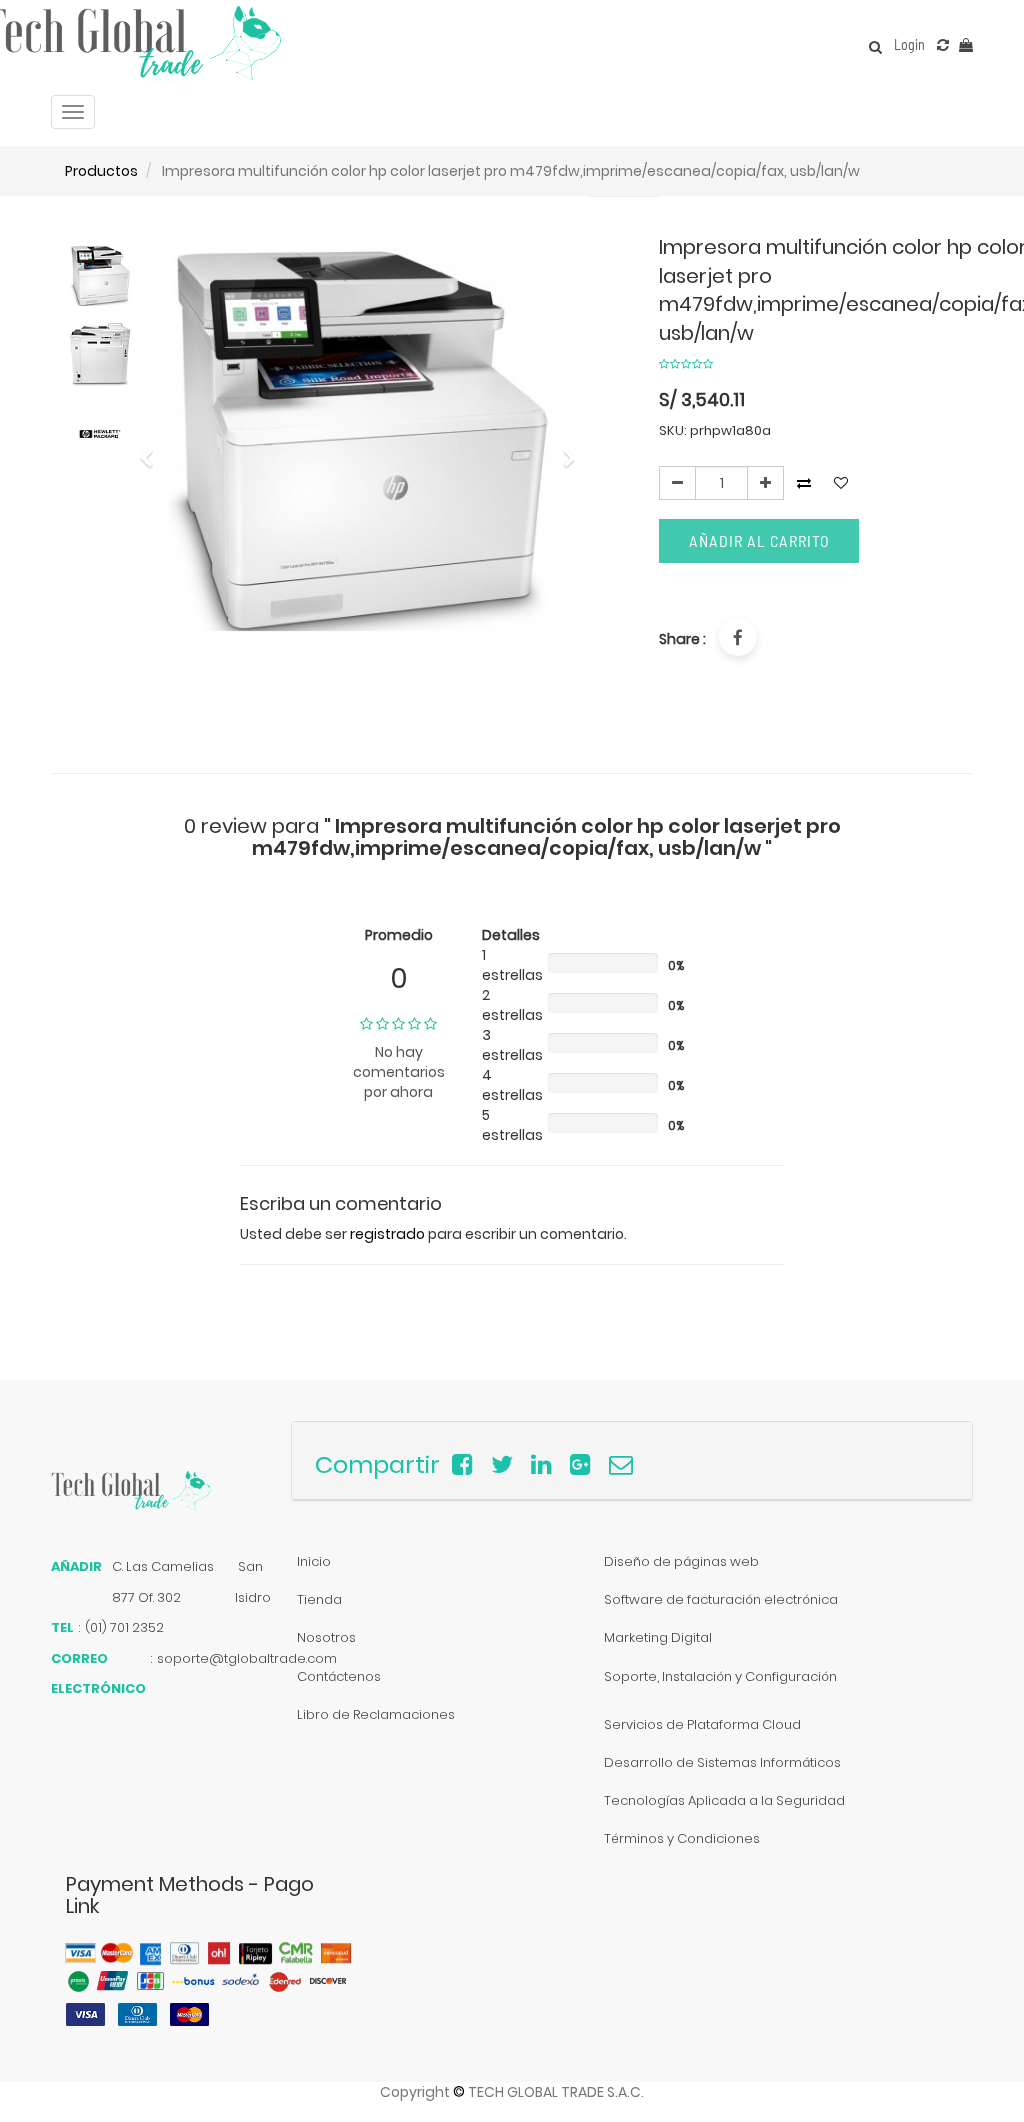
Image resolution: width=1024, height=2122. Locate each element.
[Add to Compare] (943, 45)
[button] (153, 448)
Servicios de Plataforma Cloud (702, 1724)
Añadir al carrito (759, 540)
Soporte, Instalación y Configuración (720, 1676)
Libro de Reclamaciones (376, 1714)
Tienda (319, 1599)
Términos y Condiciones (682, 1838)
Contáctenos (339, 1676)
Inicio (314, 1561)
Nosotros (326, 1637)
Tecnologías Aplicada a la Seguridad (724, 1800)
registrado (387, 1234)
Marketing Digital (658, 1637)
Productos (101, 171)
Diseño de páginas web (681, 1561)
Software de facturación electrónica (721, 1599)
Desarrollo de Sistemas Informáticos (722, 1762)
